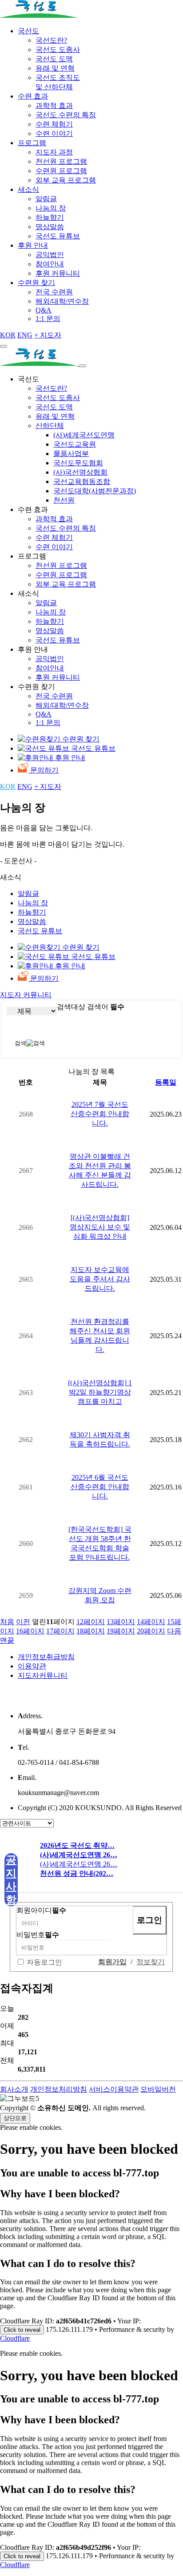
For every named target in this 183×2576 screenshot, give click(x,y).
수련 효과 (33, 96)
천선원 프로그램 (61, 161)
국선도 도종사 (58, 50)
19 (121, 1631)
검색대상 (71, 1007)
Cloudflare (15, 2338)
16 (30, 1631)
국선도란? (51, 40)
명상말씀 (50, 227)
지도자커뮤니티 (43, 1675)
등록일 (166, 1082)
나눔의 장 (51, 208)
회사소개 (14, 2089)
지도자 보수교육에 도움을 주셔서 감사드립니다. (100, 1279)
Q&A (44, 310)
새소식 (28, 189)
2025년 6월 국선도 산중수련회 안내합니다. (100, 1487)
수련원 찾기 (36, 283)
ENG (25, 335)
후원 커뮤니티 (58, 273)
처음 (7, 1622)
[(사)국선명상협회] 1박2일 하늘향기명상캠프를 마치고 (100, 1392)
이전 (23, 1622)
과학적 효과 (54, 105)
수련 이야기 (54, 133)
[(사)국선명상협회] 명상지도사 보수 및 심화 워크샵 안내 (100, 1227)
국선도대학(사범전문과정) (95, 491)
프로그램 (32, 143)
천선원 (64, 500)
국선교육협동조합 (82, 482)
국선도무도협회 (78, 463)
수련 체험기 (54, 124)
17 (60, 1631)
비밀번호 (38, 1935)
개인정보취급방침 (46, 1657)
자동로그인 (44, 1962)
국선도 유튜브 (58, 236)
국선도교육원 (75, 444)
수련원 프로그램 (61, 171)
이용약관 (32, 1666)
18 (91, 1631)
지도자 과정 (54, 152)
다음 (174, 1631)
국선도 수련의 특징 (66, 115)
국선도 (28, 31)
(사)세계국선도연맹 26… (79, 1864)
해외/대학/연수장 (62, 301)
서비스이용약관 (114, 2089)
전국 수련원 (54, 292)
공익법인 (50, 255)
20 (151, 1631)
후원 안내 (33, 245)
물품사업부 (71, 454)
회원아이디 (41, 1910)
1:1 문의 (48, 319)
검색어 (106, 1007)
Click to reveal (22, 2330)
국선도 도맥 (54, 59)
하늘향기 (50, 217)
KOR (8, 335)
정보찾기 (151, 1962)
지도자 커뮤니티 (26, 995)
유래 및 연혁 (55, 68)
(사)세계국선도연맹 (84, 435)
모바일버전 (158, 2089)
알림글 (46, 199)
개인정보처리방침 (59, 2089)
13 (121, 1622)
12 (91, 1622)
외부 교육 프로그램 (66, 180)
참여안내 (50, 264)
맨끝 (7, 1640)
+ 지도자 (48, 335)
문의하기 (44, 770)
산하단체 (50, 426)
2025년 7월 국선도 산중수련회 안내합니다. (100, 1114)
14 (151, 1622)
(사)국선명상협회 (80, 472)
